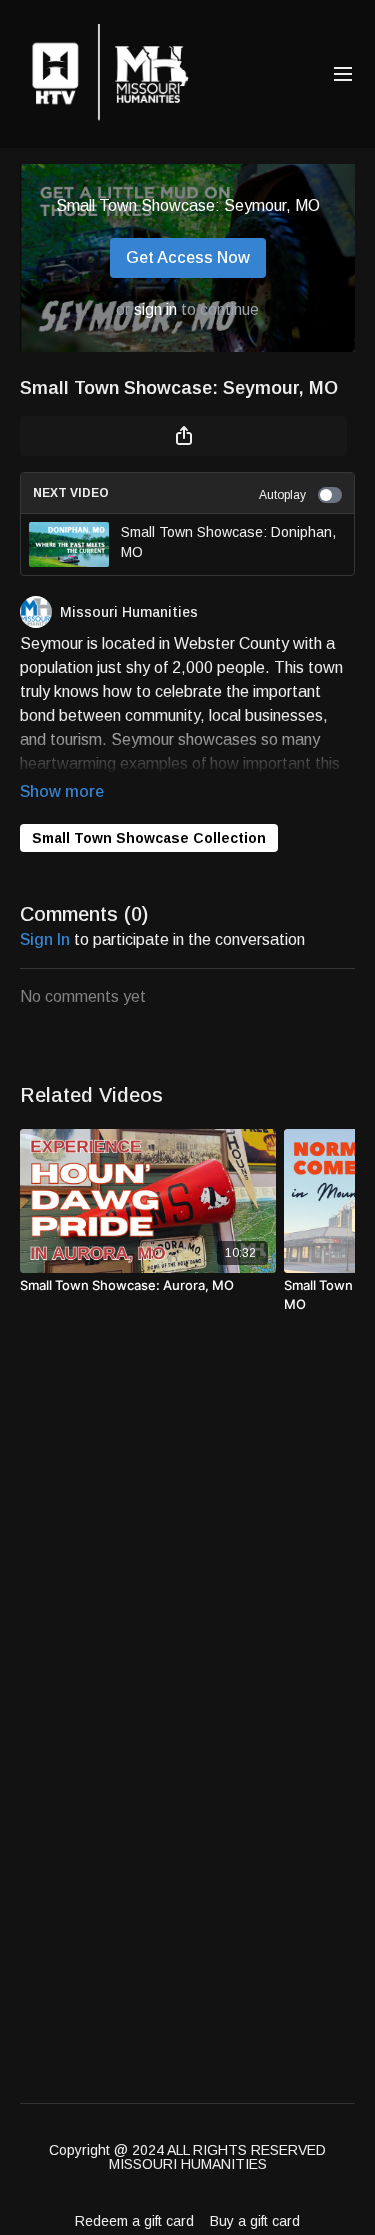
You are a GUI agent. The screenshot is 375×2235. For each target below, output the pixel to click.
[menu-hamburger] (343, 74)
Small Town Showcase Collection (149, 838)
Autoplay (282, 495)
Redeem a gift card (134, 2221)
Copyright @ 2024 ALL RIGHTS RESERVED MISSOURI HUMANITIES (187, 2157)
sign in (155, 309)
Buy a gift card (255, 2221)
